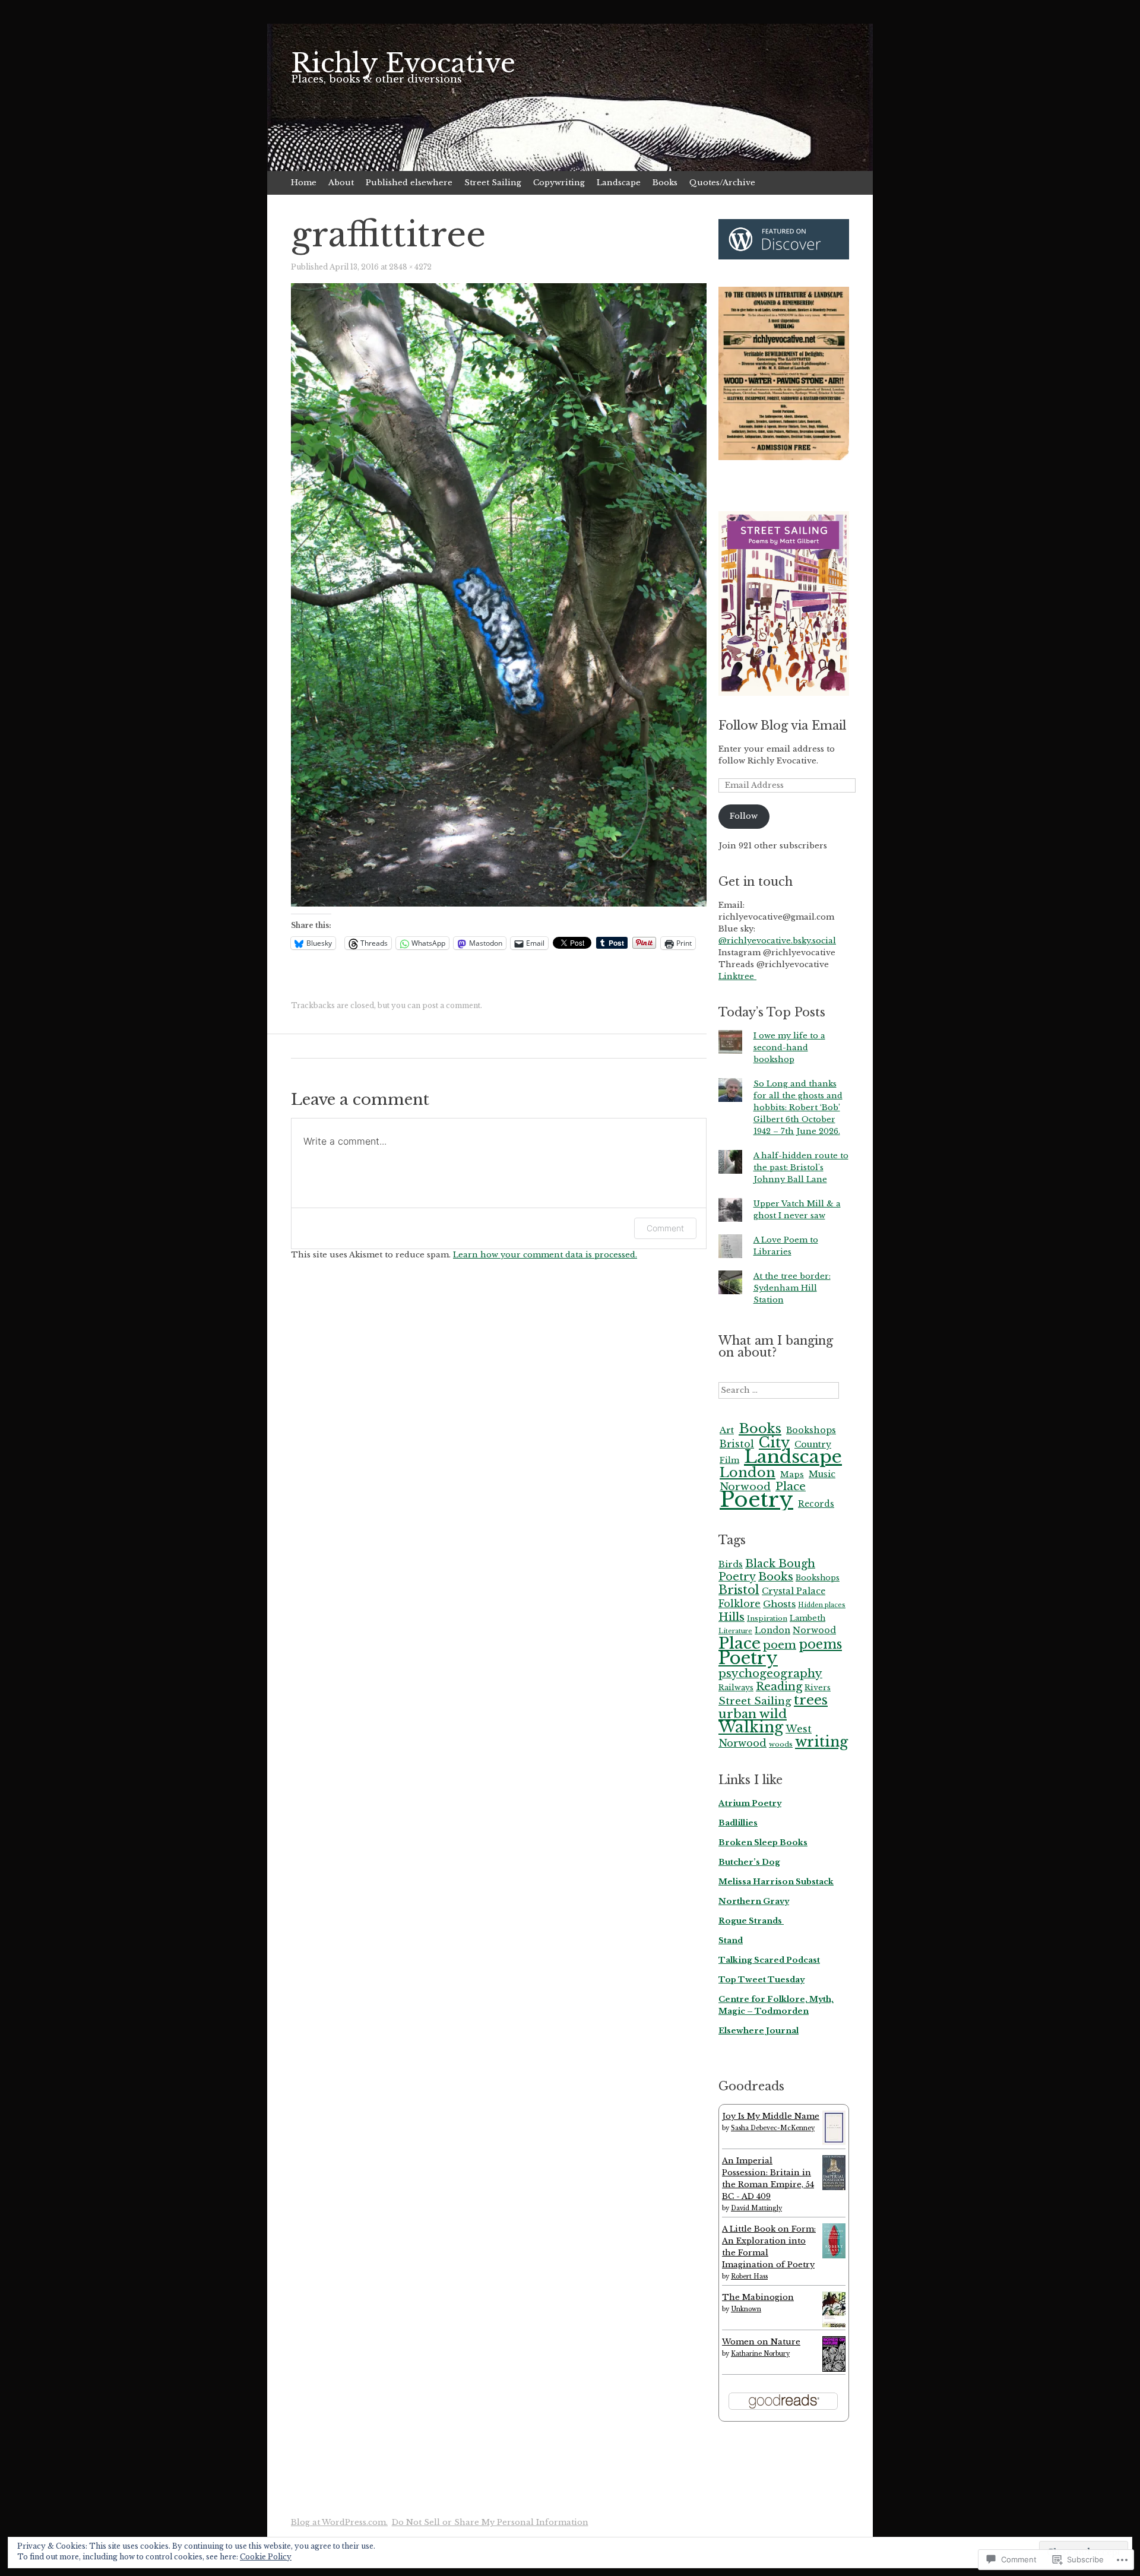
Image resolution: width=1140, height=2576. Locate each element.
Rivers (818, 1688)
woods (781, 1744)
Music (822, 1474)
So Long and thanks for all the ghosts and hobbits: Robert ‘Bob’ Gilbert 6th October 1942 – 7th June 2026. (798, 1108)
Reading (779, 1686)
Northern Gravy (754, 1901)
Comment (665, 1228)
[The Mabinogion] (834, 2325)
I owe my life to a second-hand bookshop (789, 1048)
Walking (751, 1727)
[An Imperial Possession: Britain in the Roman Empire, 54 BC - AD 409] (834, 2187)
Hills (731, 1617)
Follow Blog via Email (782, 725)
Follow (744, 816)
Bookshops (811, 1430)
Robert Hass (749, 2276)
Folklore (740, 1604)
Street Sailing (493, 183)
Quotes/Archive (722, 183)
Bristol (737, 1444)
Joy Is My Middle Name (771, 2116)
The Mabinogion (758, 2297)
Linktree (737, 976)
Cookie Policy (266, 2557)
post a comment (451, 1005)
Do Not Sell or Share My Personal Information (490, 2522)
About (341, 183)
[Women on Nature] (834, 2369)
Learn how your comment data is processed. (545, 1255)
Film (729, 1460)
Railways (736, 1688)
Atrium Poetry (750, 1803)
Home (304, 183)
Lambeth (807, 1618)
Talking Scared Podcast (769, 1960)
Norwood (814, 1630)
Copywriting (559, 183)
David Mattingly (756, 2208)
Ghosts (779, 1604)
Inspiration (767, 1618)
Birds (731, 1564)
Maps (792, 1474)
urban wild (753, 1714)
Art (727, 1430)
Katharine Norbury (760, 2354)
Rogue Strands (751, 1921)
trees (811, 1700)
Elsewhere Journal (759, 2031)
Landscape (619, 183)
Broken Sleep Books (763, 1843)
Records (816, 1504)
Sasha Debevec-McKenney (773, 2128)
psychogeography (770, 1673)
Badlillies (738, 1823)
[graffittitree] (499, 904)
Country (813, 1444)
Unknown (746, 2309)
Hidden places (822, 1605)
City (774, 1442)
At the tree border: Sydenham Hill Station (792, 1288)
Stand (731, 1940)
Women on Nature (761, 2342)
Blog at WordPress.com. (339, 2522)
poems (820, 1644)
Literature (735, 1631)
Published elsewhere (409, 183)
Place (740, 1643)
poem (780, 1645)
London (748, 1472)
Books (665, 183)
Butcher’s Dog (749, 1862)
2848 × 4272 (410, 267)
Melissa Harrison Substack (776, 1882)
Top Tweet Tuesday (761, 1980)
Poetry (756, 1499)
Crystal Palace (794, 1591)
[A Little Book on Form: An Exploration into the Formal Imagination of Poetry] (834, 2256)
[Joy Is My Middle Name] (834, 2142)
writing (821, 1742)
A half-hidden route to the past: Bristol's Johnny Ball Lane (801, 1167)
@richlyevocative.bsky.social (777, 941)
